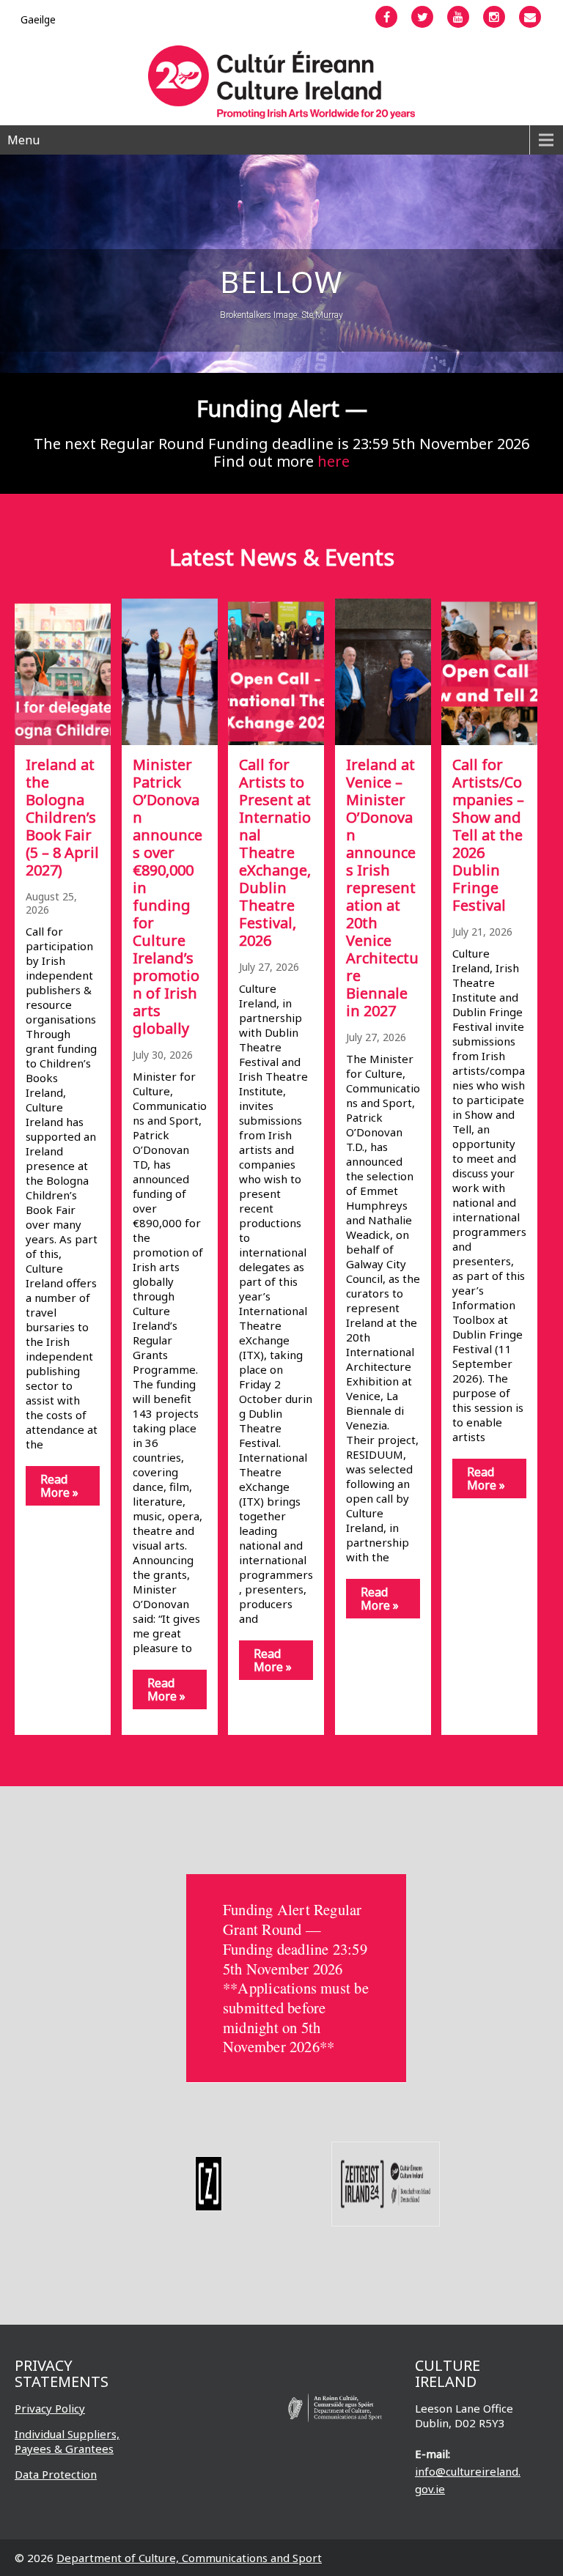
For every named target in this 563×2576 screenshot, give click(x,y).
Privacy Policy (50, 2408)
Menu (23, 140)
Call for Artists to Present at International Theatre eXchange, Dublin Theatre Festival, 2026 (275, 852)
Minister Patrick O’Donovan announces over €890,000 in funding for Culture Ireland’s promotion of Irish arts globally (168, 896)
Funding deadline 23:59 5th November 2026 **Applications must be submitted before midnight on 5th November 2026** (296, 1998)
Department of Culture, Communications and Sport (189, 2558)
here (334, 461)
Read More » (59, 1486)
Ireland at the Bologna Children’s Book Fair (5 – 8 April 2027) (62, 817)
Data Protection (56, 2474)
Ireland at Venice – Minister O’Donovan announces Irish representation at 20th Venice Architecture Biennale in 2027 (382, 888)
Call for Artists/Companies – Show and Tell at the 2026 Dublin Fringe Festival (488, 835)
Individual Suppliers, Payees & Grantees (67, 2441)
